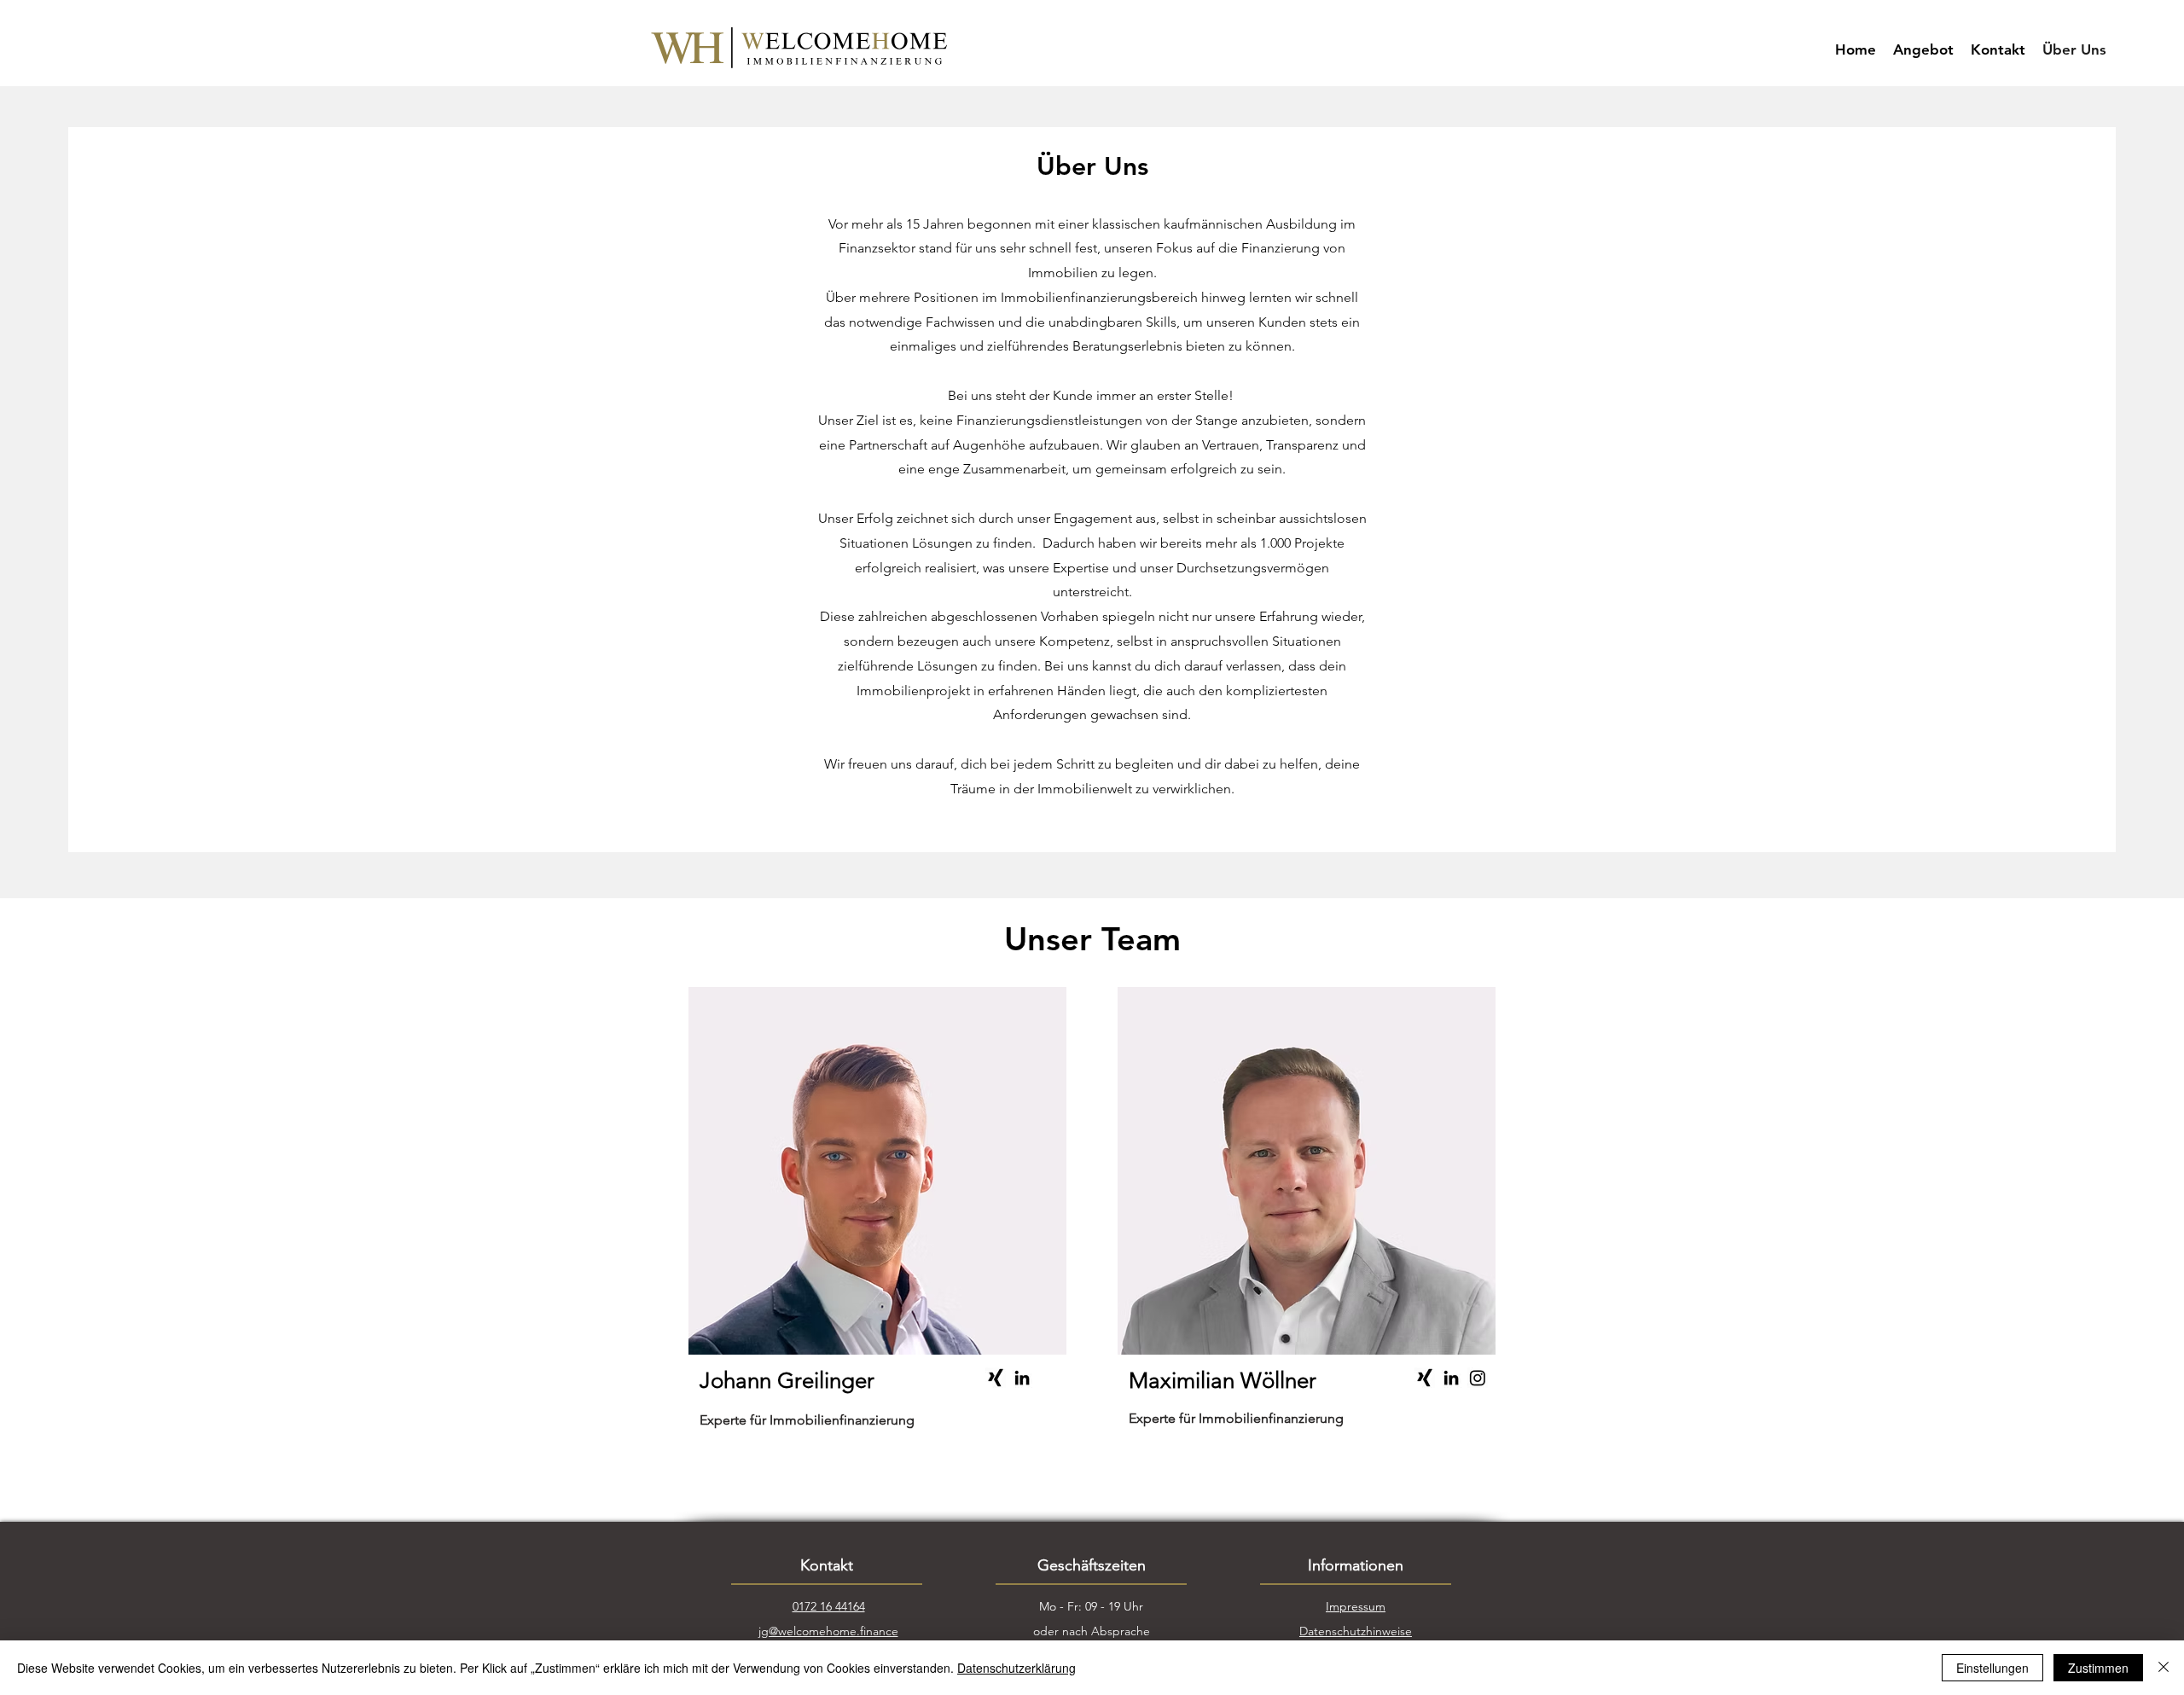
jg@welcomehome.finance (828, 1631)
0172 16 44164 (829, 1606)
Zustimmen (2098, 1668)
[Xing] (996, 1378)
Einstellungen (1992, 1668)
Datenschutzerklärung (1016, 1668)
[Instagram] (1478, 1378)
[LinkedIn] (1022, 1378)
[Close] (2164, 1668)
